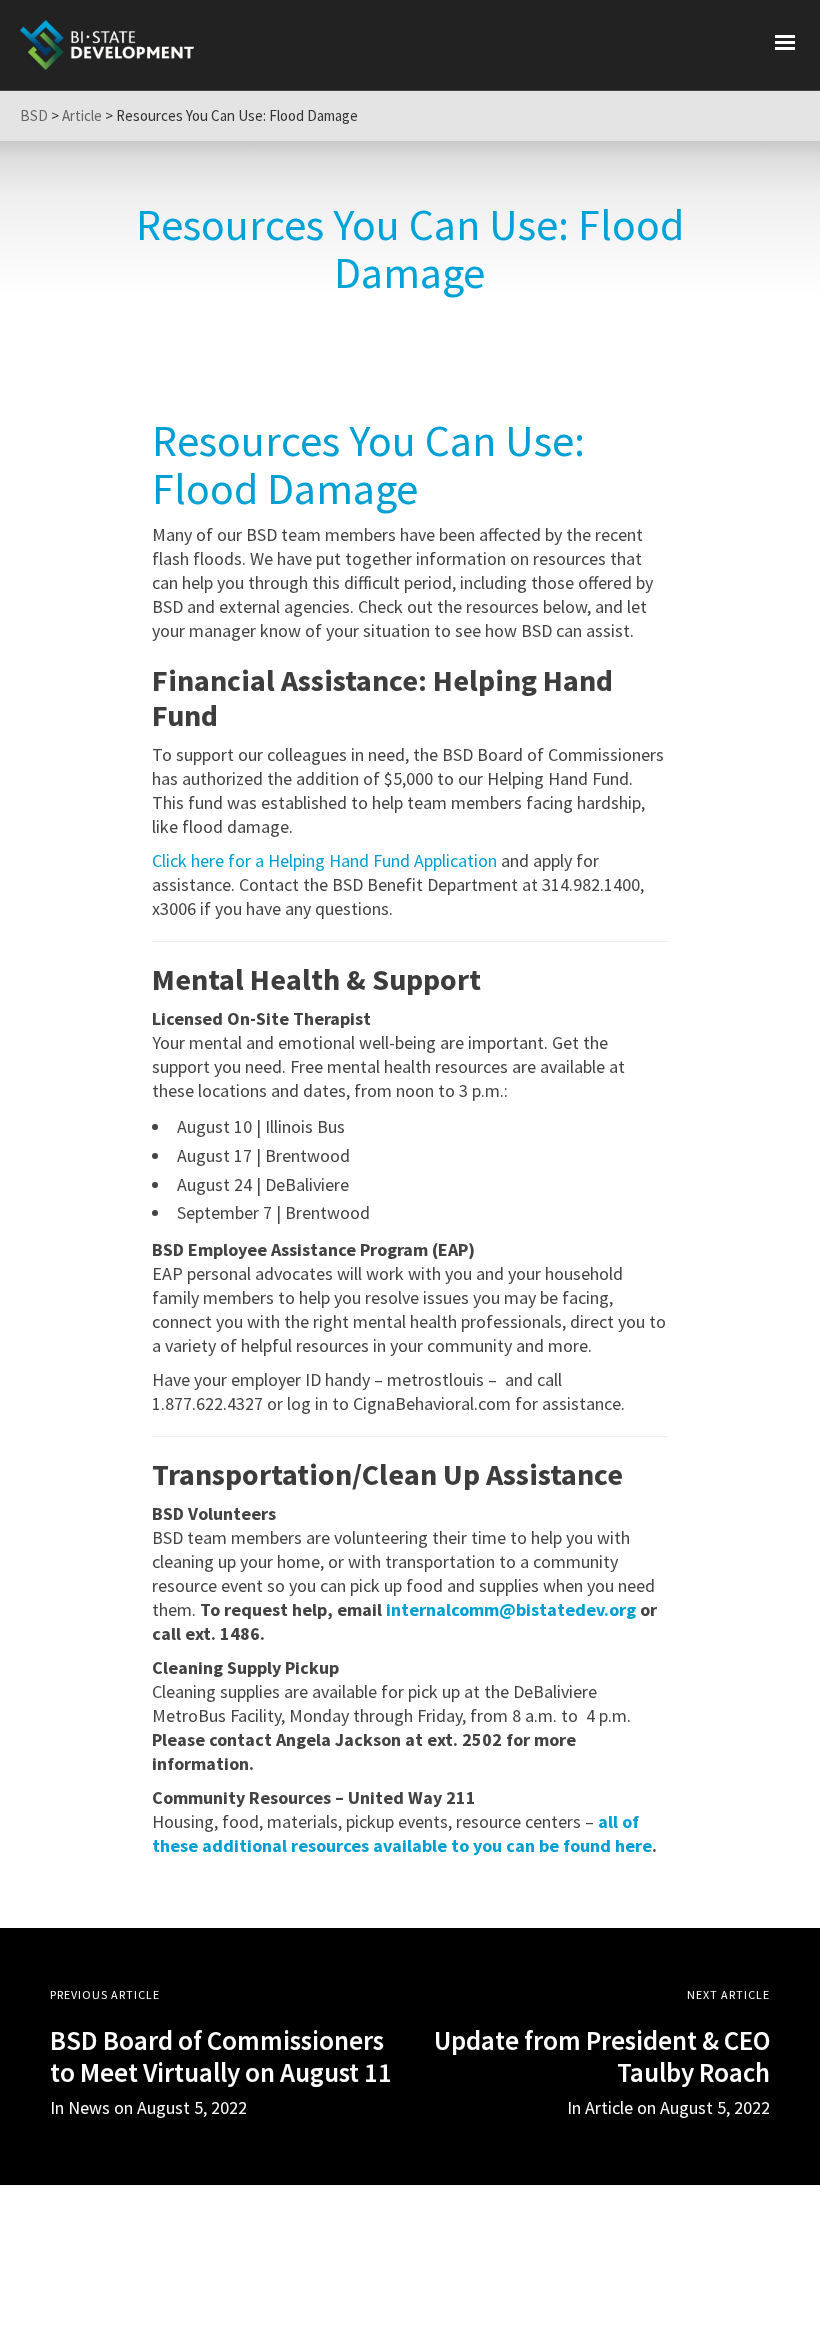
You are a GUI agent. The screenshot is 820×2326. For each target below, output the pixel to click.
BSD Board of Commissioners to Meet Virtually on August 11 (221, 2056)
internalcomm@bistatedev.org (511, 1609)
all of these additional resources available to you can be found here (402, 1833)
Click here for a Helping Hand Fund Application (324, 860)
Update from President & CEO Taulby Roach (602, 2056)
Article (609, 2107)
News (89, 2107)
